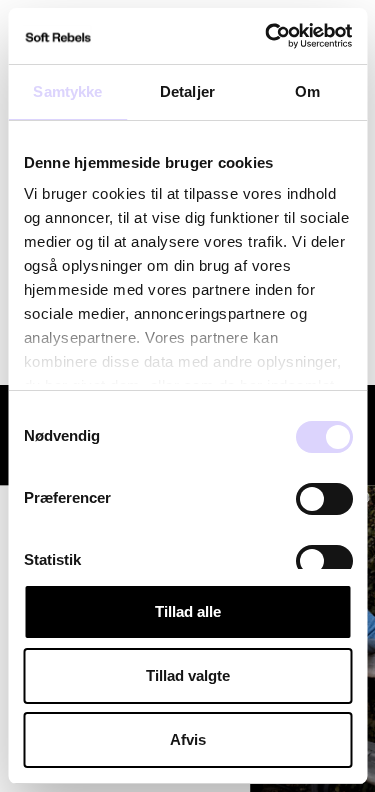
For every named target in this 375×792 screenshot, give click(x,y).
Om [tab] (307, 91)
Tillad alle (188, 611)
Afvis (188, 739)
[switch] (323, 499)
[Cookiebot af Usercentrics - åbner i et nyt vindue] (267, 36)
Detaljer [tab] (187, 91)
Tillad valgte (188, 675)
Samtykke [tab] (67, 91)
